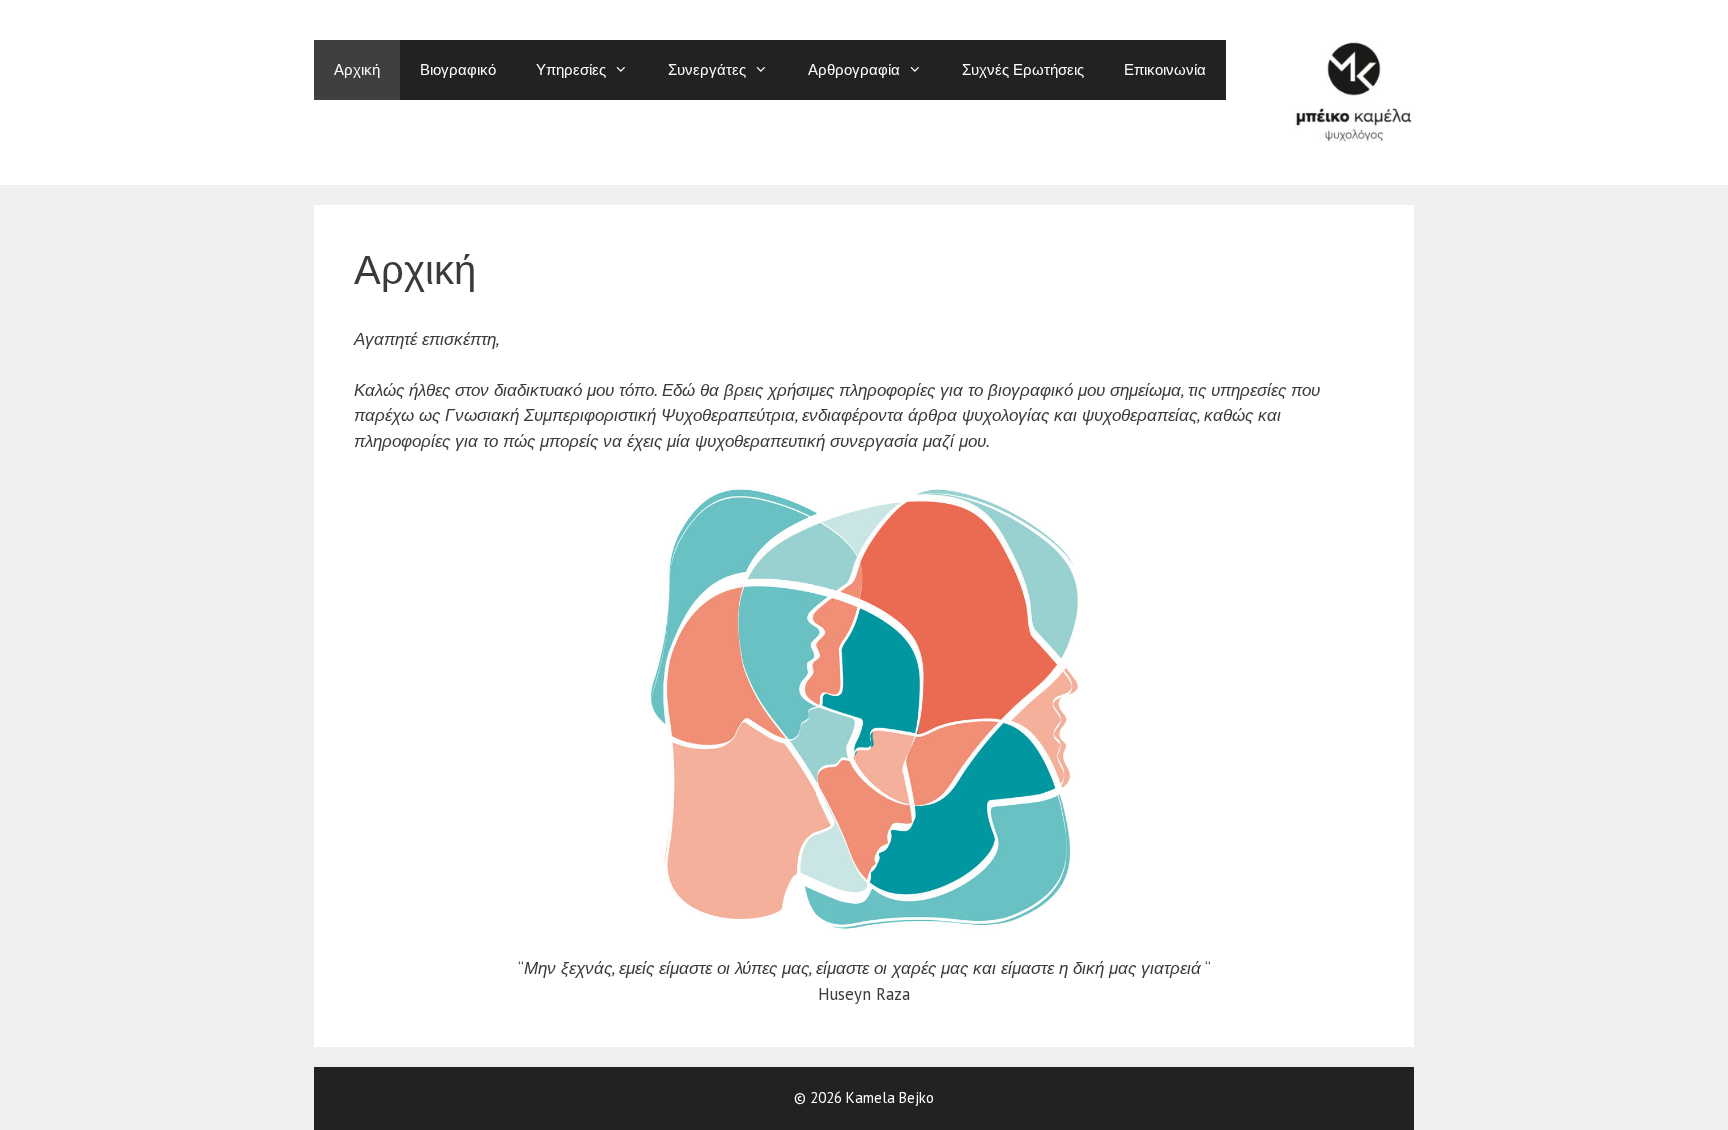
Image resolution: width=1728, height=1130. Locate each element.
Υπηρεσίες (571, 69)
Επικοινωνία (1165, 69)
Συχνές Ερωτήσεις (1023, 69)
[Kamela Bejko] (1354, 91)
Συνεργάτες (707, 69)
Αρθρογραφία (854, 69)
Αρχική (357, 69)
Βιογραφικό (458, 69)
